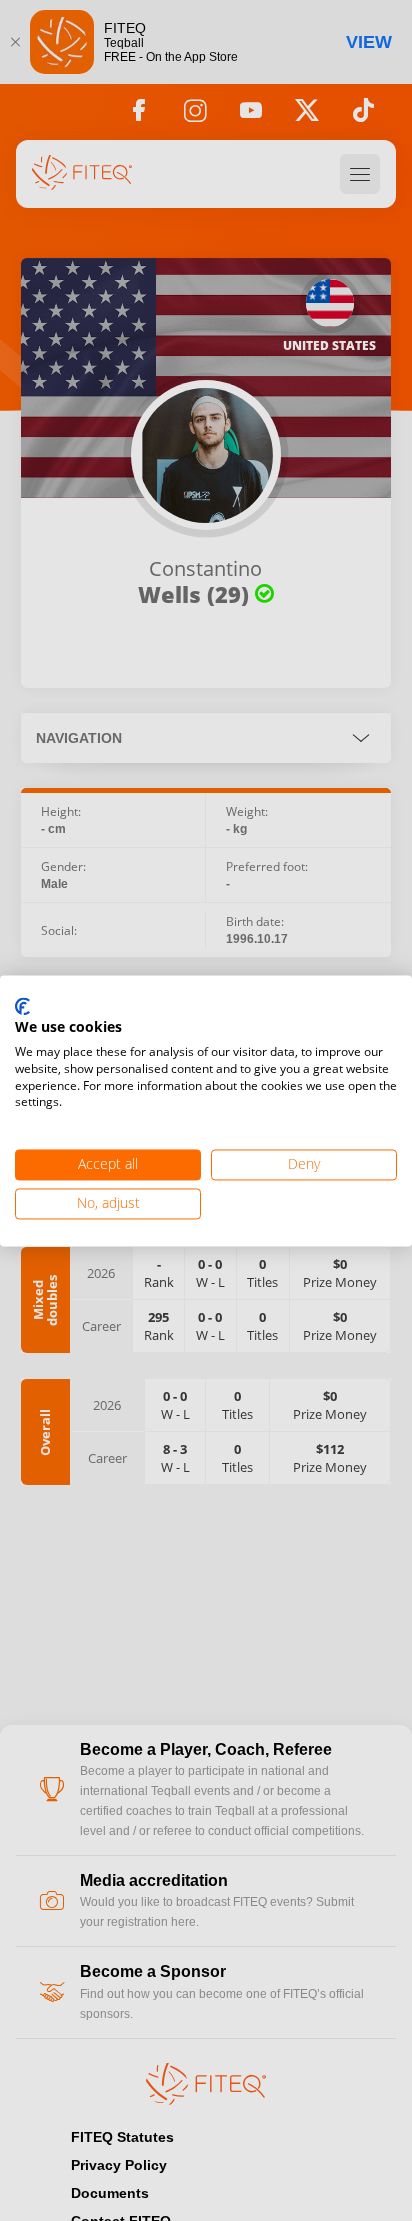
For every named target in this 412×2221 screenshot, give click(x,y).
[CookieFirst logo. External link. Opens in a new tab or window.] (22, 1007)
